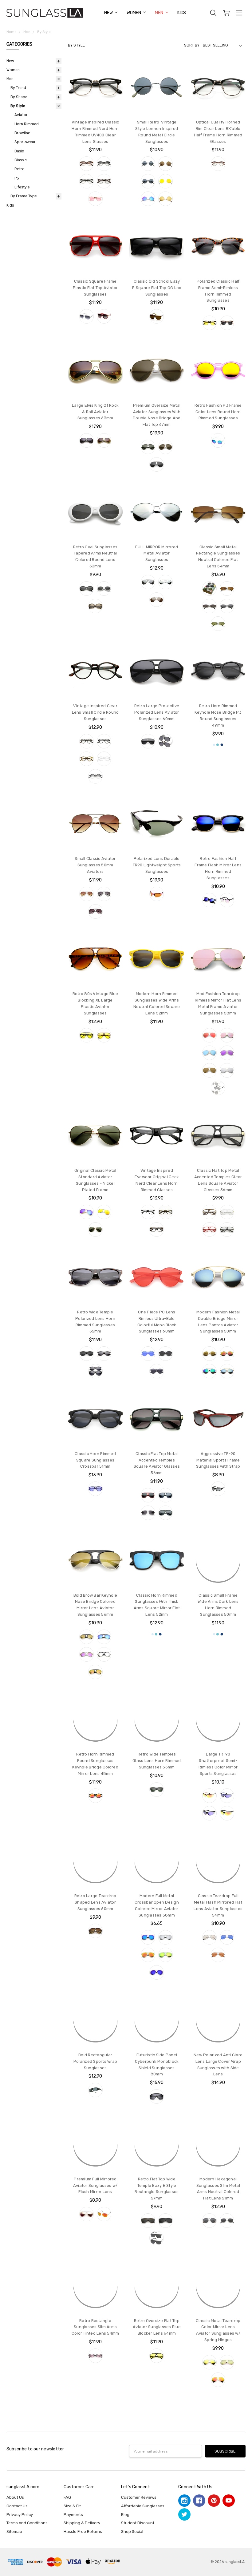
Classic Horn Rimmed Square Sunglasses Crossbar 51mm (95, 1460)
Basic (19, 151)
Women (134, 13)
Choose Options (95, 103)
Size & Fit (72, 2506)
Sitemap (14, 2532)
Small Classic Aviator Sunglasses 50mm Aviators (95, 865)
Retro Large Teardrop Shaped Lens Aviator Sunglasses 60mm (95, 1902)
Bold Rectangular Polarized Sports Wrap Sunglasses (95, 2061)
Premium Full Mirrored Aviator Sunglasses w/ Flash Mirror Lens (95, 2185)
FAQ (67, 2497)
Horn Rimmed (27, 124)
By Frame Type (24, 196)
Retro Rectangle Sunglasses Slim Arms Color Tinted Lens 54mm (95, 2327)
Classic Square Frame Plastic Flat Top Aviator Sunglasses (95, 288)
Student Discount (138, 2523)
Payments (73, 2515)
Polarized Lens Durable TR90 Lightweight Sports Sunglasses (157, 865)
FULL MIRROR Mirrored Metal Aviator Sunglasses (157, 553)
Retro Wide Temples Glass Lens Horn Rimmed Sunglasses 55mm (157, 1761)
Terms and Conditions (27, 2523)
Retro (20, 169)
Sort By (192, 45)
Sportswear (25, 142)
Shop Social (132, 2532)
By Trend (18, 88)
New (109, 13)
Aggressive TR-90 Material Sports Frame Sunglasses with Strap (218, 1460)
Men (159, 13)
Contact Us (17, 2506)
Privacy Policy (20, 2515)
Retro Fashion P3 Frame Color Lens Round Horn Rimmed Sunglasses (218, 412)
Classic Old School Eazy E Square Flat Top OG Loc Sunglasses (157, 288)
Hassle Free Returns (83, 2532)
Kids (182, 13)
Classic (21, 160)
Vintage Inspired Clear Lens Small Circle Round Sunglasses (95, 712)
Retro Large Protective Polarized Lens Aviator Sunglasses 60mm (157, 712)
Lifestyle (22, 187)
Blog (125, 2515)
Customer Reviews (139, 2497)
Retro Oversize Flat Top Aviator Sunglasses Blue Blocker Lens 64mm (157, 2327)
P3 (17, 178)
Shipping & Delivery (82, 2523)
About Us (15, 2497)
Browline (22, 133)
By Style (18, 106)
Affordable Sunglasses (143, 2506)
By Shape (19, 97)
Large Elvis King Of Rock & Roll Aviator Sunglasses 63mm (95, 412)
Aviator (21, 115)
